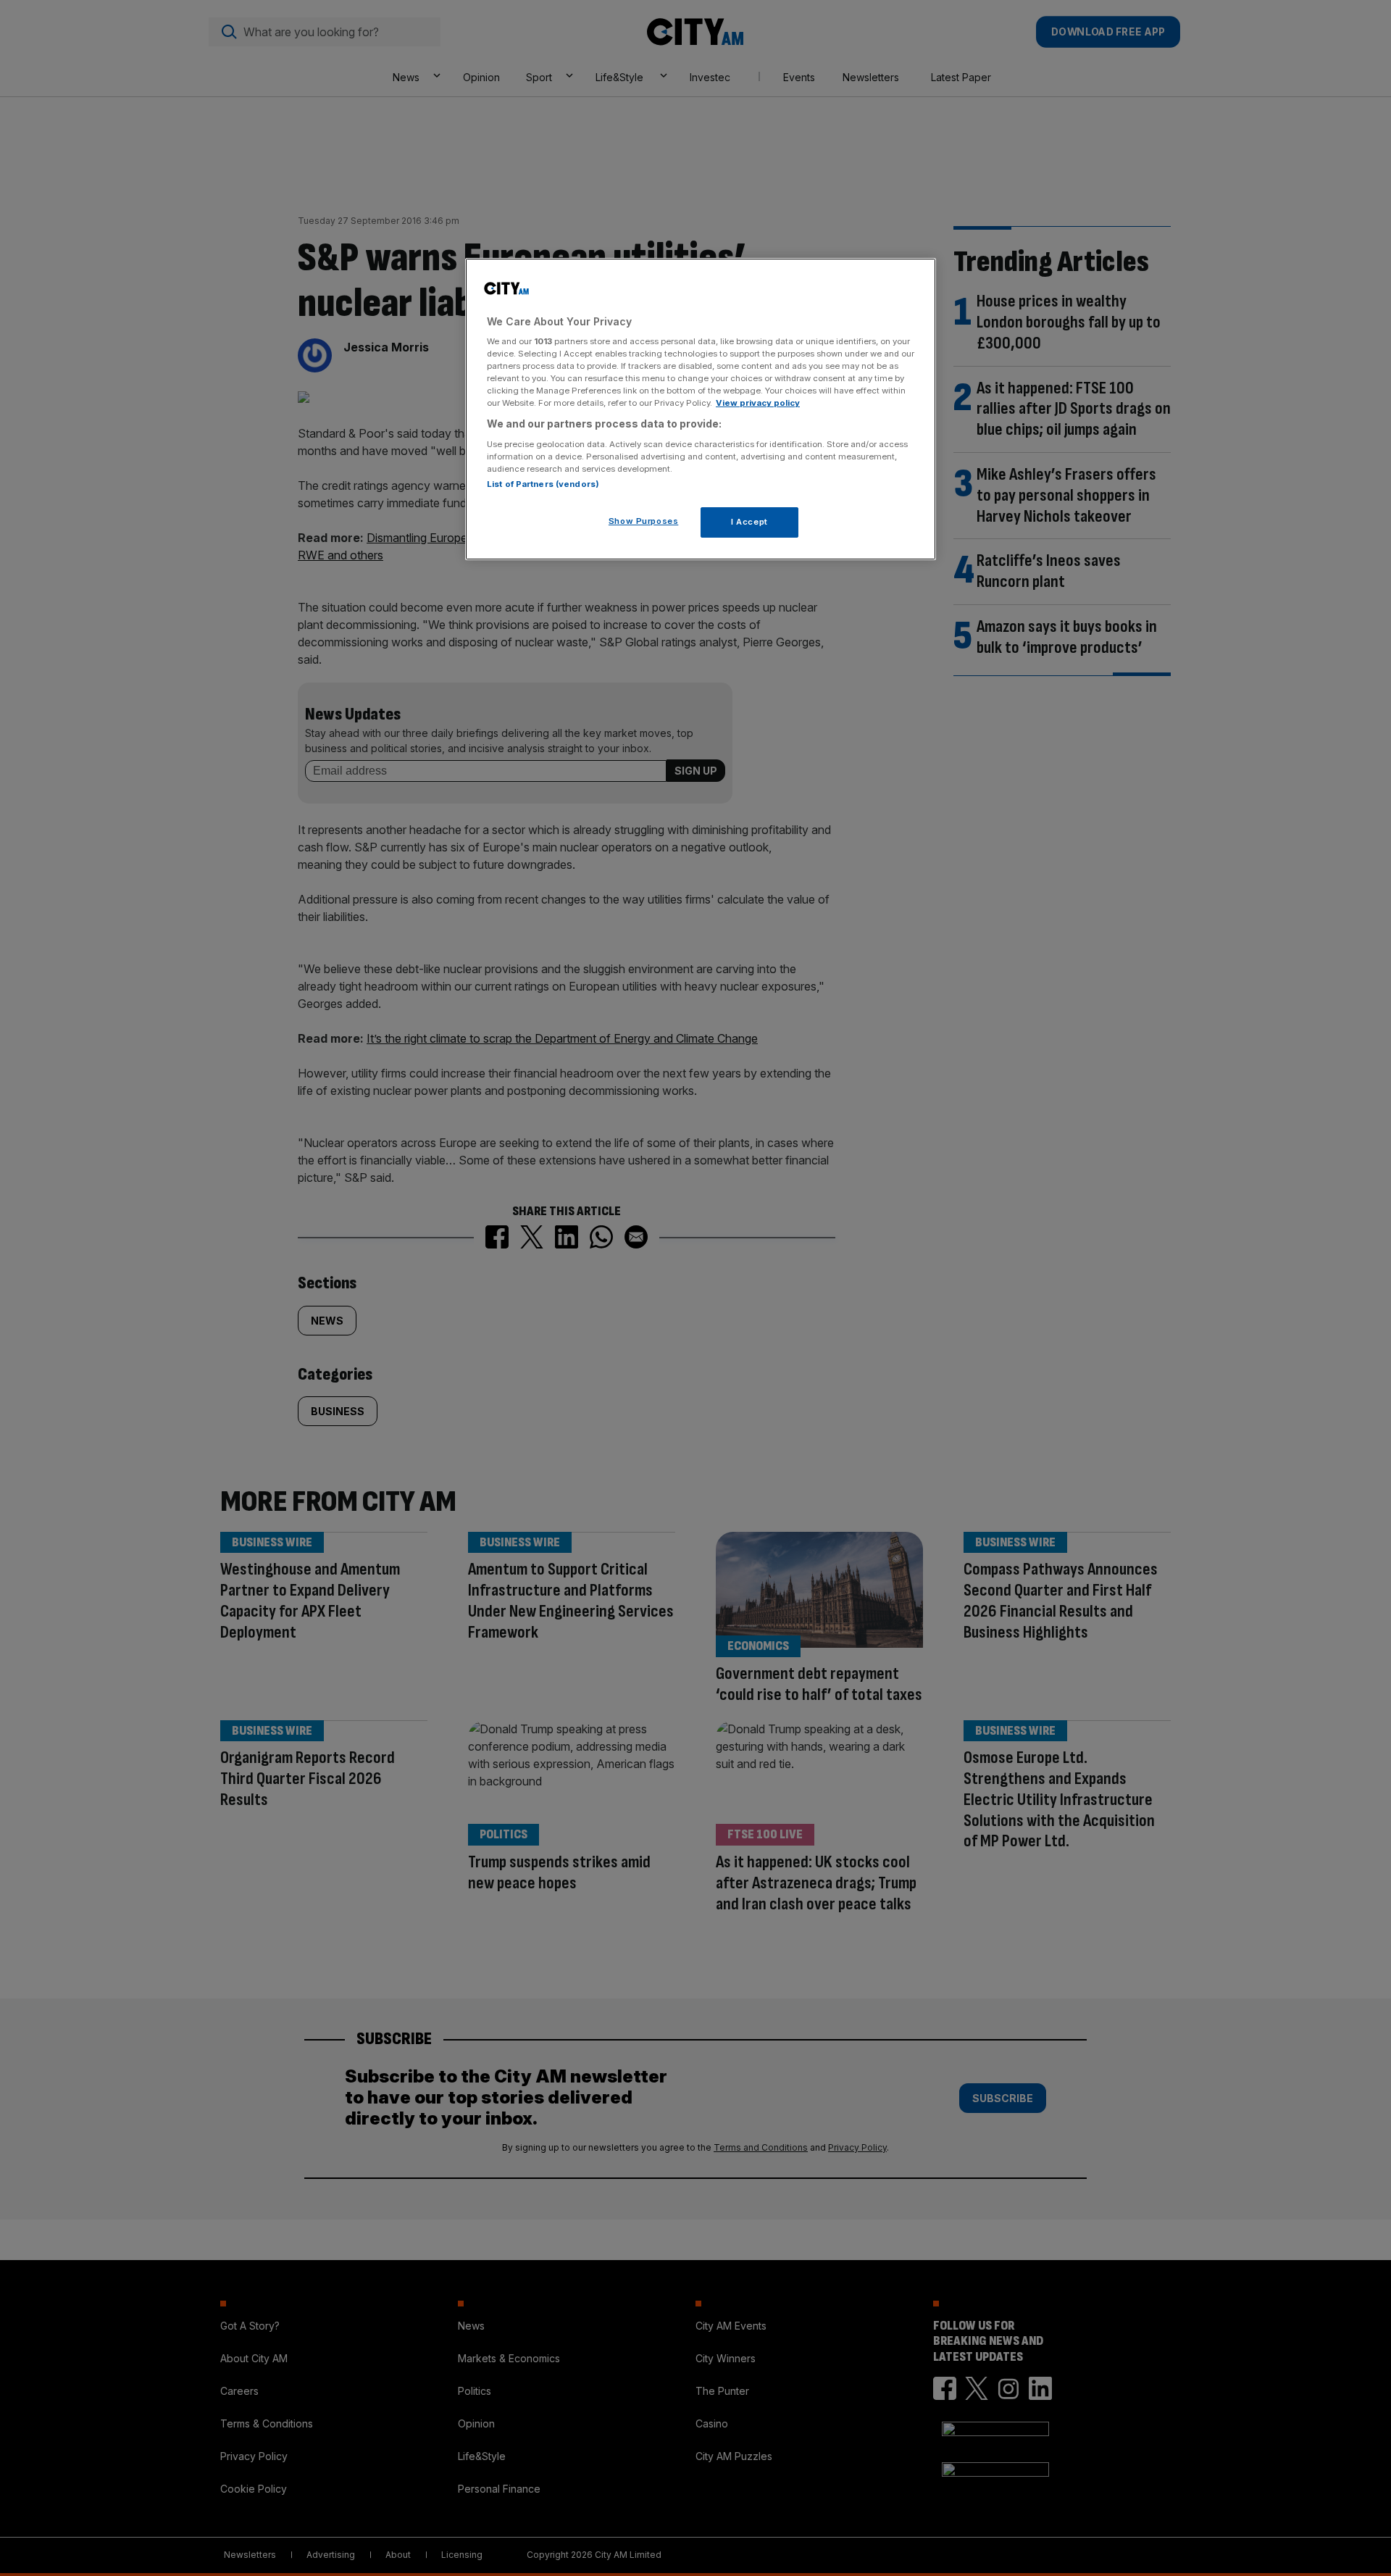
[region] (701, 409)
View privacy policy (758, 403)
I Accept (749, 522)
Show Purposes (643, 521)
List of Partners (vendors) (543, 484)
